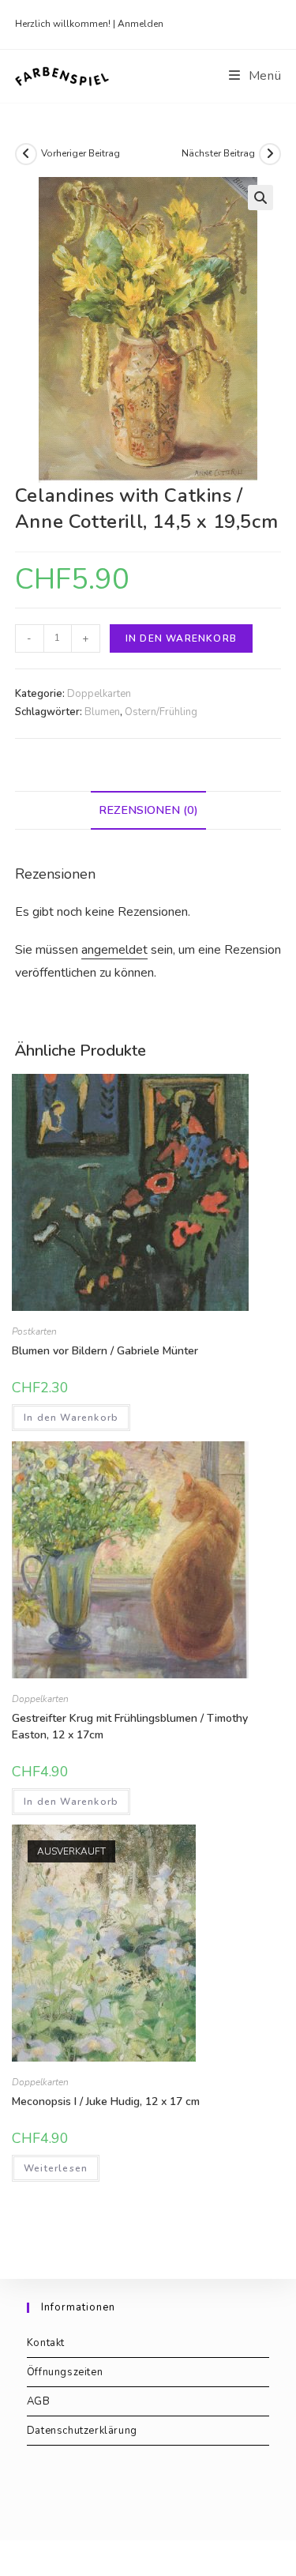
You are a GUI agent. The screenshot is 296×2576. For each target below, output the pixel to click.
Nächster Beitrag (218, 153)
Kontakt (46, 2343)
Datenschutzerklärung (82, 2431)
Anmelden (141, 24)
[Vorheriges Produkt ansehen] (26, 154)
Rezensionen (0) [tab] (148, 810)
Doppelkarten (99, 694)
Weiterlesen (56, 2168)
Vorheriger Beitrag (81, 153)
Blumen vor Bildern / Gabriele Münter (105, 1351)
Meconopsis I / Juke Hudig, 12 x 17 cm (106, 2101)
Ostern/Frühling (161, 712)
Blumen (102, 712)
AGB (39, 2401)
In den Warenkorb (181, 638)
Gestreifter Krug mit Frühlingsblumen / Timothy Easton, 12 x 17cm (130, 1727)
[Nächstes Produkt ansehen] (270, 154)
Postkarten (34, 1331)
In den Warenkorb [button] (71, 1418)
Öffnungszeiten (65, 2372)
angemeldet (114, 950)
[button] (260, 198)
